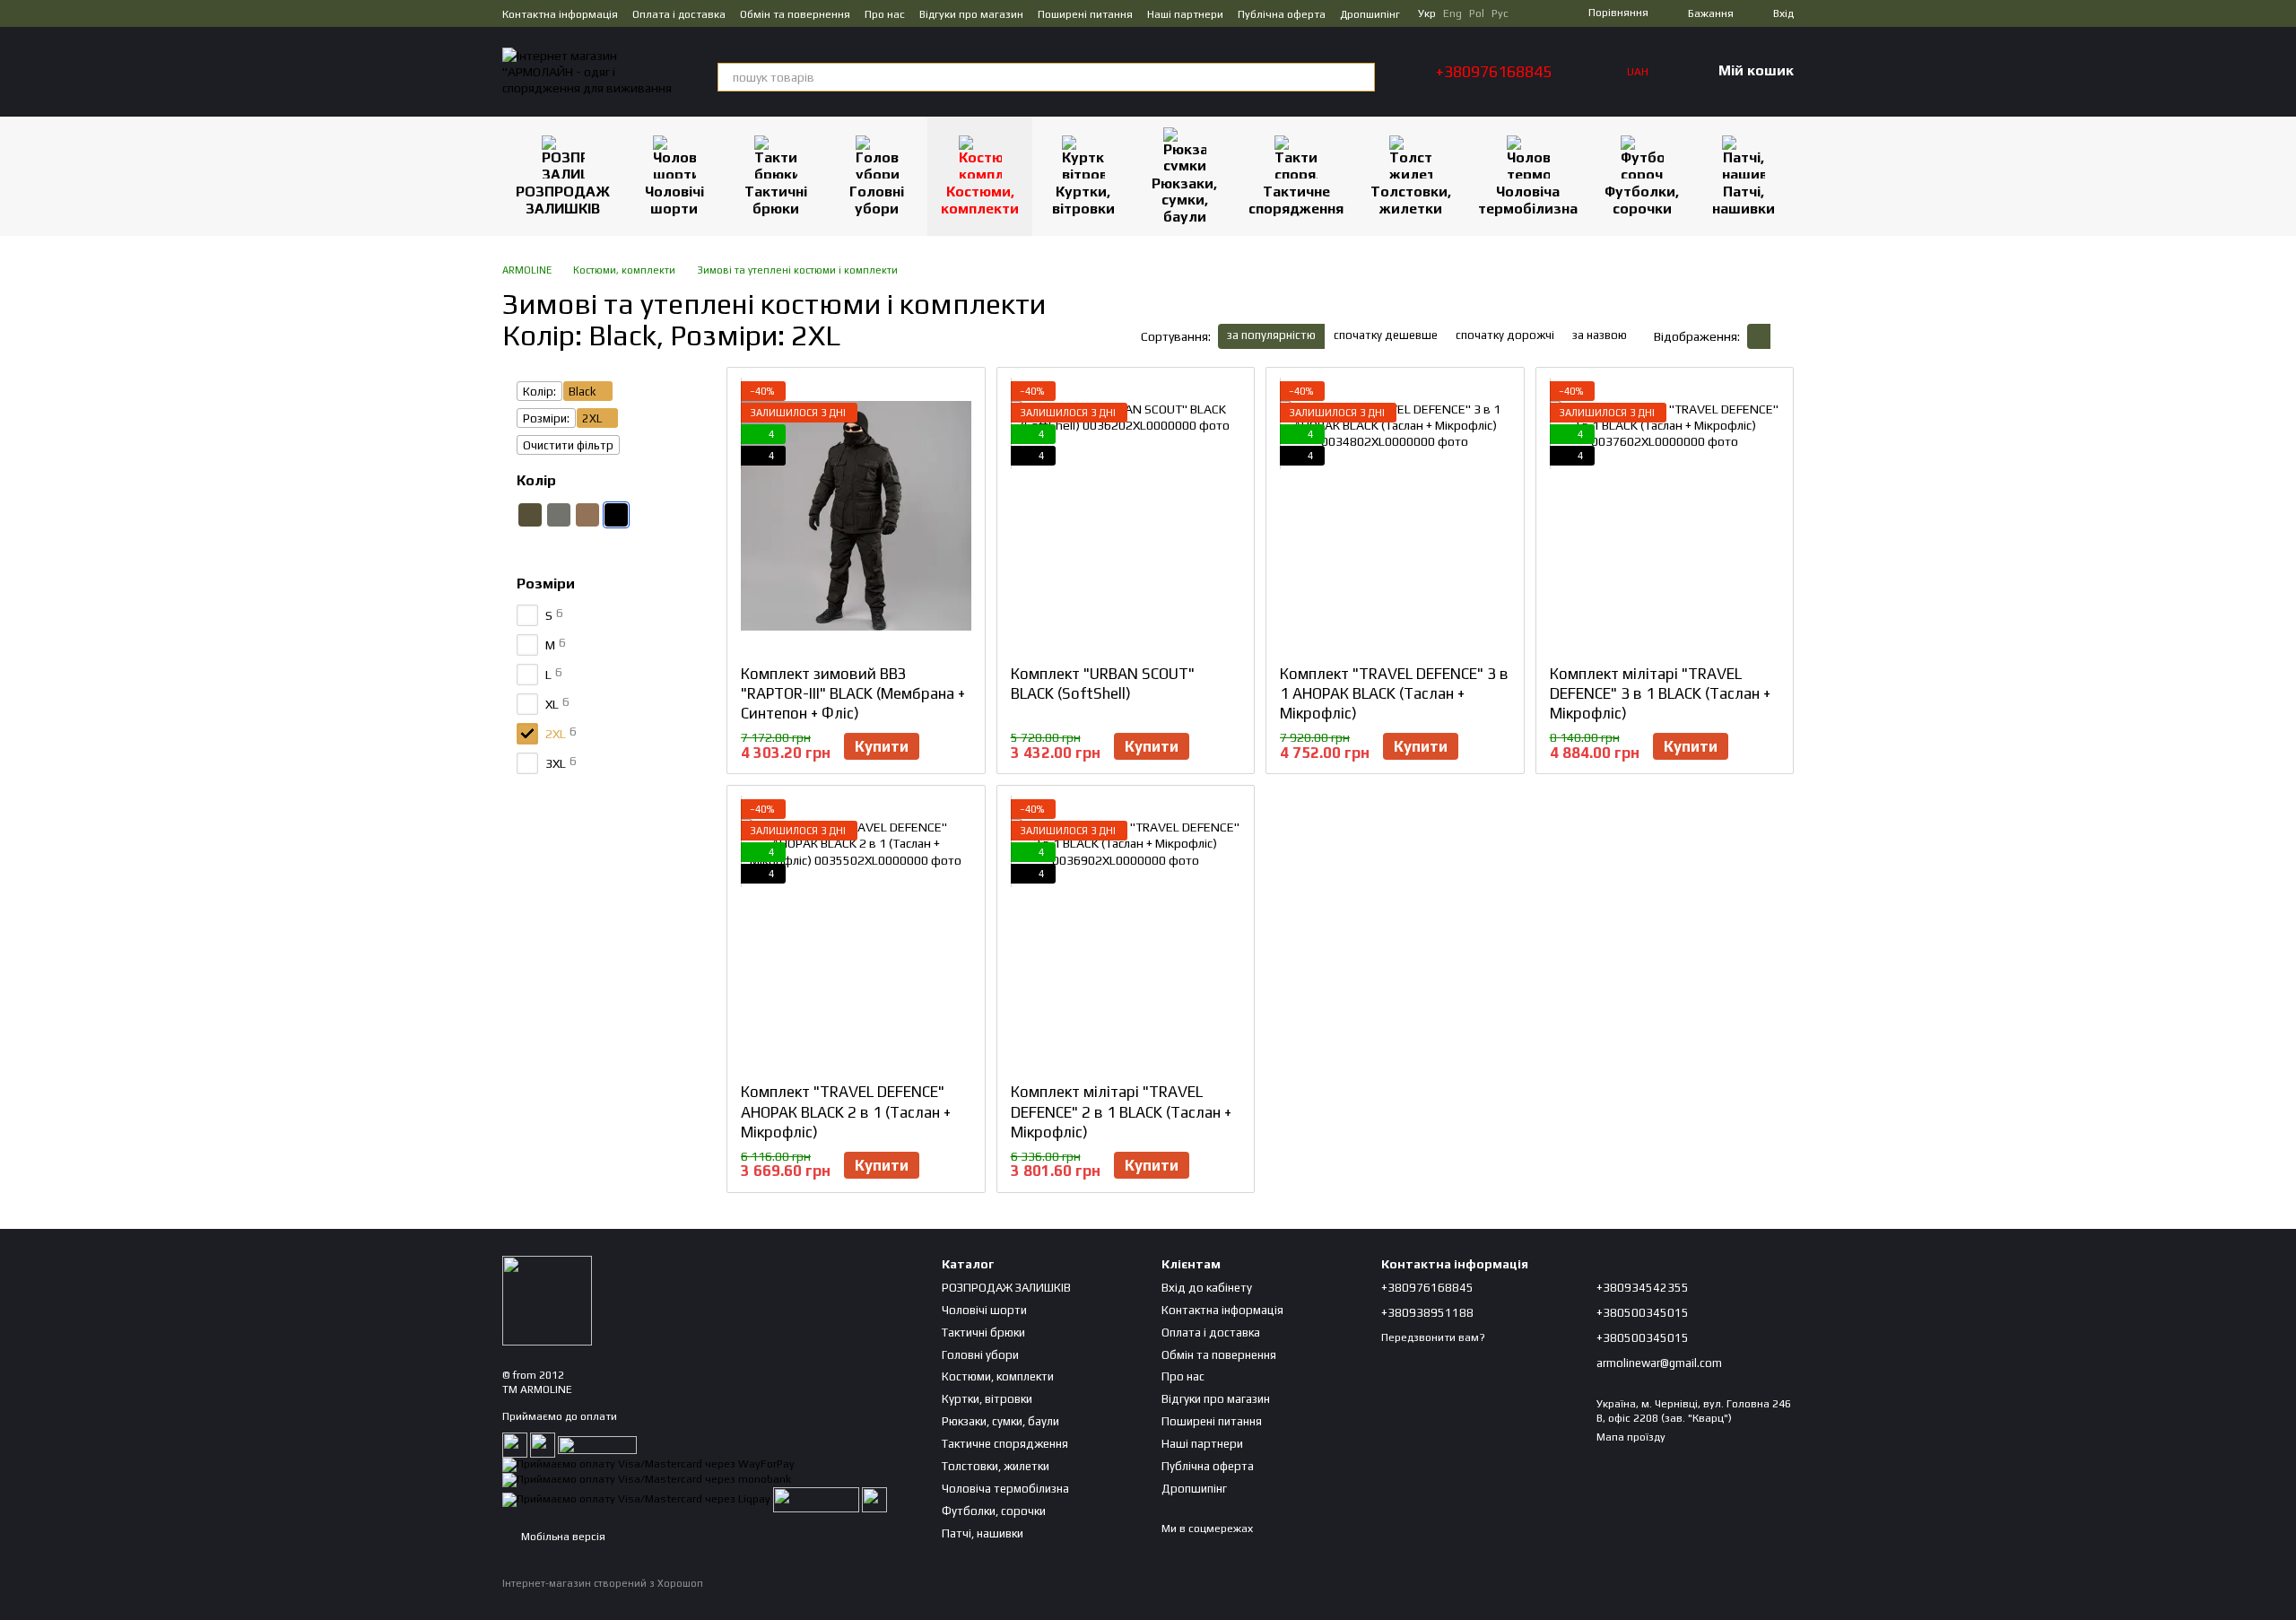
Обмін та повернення (795, 14)
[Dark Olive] (559, 515)
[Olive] (530, 515)
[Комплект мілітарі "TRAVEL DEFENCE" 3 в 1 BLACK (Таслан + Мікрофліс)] (1665, 516)
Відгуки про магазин (971, 14)
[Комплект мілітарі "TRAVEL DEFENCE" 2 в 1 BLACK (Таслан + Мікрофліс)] (1126, 934)
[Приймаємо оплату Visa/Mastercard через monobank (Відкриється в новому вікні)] (647, 1478)
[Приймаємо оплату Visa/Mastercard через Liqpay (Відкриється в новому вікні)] (636, 1498)
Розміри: (546, 418)
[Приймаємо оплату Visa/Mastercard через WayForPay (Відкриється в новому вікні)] (648, 1464)
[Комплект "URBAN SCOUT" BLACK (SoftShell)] (1126, 516)
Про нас (885, 14)
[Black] (616, 515)
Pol (1477, 13)
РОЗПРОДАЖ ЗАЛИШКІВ (563, 200)
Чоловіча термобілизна (1528, 200)
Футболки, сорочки (1642, 200)
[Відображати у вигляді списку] (1782, 336)
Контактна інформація (560, 14)
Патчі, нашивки (1744, 200)
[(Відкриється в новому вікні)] (816, 1498)
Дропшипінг (1370, 14)
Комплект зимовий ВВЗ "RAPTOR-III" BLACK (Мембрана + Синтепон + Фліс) (853, 693)
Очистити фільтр (568, 445)
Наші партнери (1185, 14)
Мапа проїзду (1631, 1437)
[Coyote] (587, 515)
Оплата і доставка (679, 14)
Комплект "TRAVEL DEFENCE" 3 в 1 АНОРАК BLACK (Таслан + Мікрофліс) (1394, 693)
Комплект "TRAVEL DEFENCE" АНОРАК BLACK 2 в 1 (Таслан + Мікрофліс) (846, 1111)
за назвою (1600, 335)
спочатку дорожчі (1505, 335)
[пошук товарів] (1361, 77)
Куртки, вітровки (1083, 200)
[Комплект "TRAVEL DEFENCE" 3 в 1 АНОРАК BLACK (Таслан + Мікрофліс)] (1395, 516)
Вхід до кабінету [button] (1207, 1288)
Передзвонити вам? (1433, 1337)
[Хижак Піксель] (559, 544)
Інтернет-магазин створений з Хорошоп (603, 1583)
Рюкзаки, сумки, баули (1184, 200)
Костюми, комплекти (980, 200)
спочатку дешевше (1386, 335)
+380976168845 (1494, 72)
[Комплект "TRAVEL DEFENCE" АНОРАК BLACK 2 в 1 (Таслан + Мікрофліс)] (856, 934)
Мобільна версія (562, 1537)
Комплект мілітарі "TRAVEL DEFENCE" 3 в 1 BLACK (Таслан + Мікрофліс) (1660, 693)
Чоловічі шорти (674, 200)
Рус (1500, 13)
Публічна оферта (1282, 14)
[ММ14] (645, 515)
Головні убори (877, 200)
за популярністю (1271, 335)
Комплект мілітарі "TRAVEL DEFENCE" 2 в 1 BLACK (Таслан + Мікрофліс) (1121, 1111)
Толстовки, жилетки (1411, 200)
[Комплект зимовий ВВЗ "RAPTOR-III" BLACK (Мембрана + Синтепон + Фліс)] (856, 516)
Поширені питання (1085, 14)
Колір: (539, 392)
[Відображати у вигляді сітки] (1759, 336)
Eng (1452, 13)
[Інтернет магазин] (547, 1300)
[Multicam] (530, 544)
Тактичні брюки (776, 200)
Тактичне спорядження (1296, 200)
